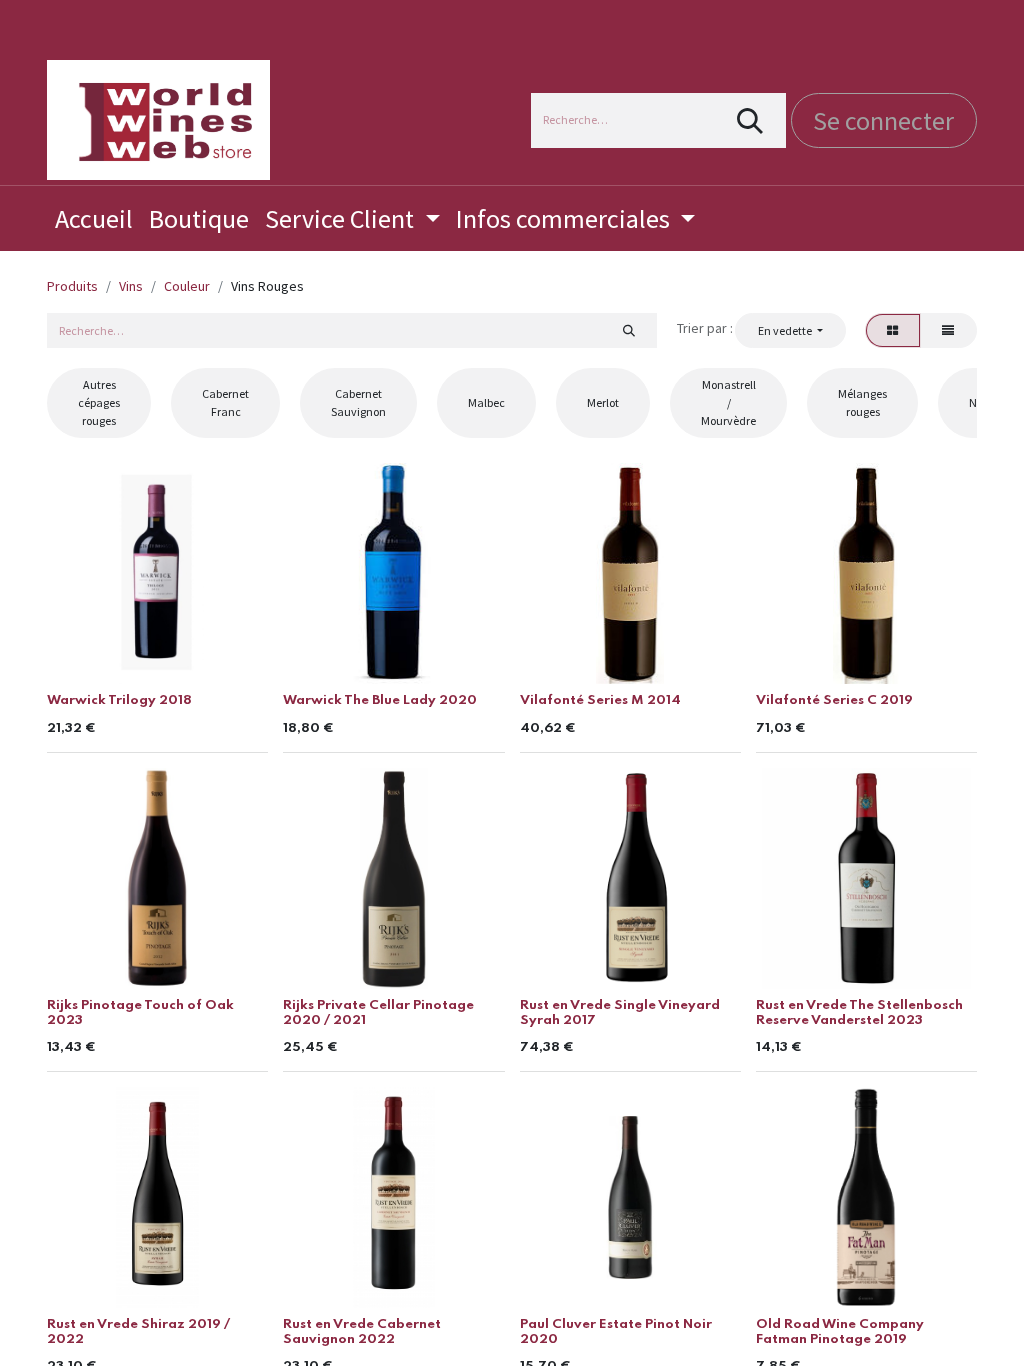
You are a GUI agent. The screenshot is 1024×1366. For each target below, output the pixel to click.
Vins (131, 286)
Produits (72, 286)
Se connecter (883, 120)
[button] (790, 330)
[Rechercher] (750, 120)
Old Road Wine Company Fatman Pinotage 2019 (840, 1331)
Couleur (187, 286)
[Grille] (893, 330)
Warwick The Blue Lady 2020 (380, 700)
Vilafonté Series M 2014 (600, 700)
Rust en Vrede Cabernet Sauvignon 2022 (362, 1331)
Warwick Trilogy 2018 (119, 700)
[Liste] (948, 330)
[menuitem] (94, 218)
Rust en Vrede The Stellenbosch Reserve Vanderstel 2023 (859, 1012)
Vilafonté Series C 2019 (834, 700)
